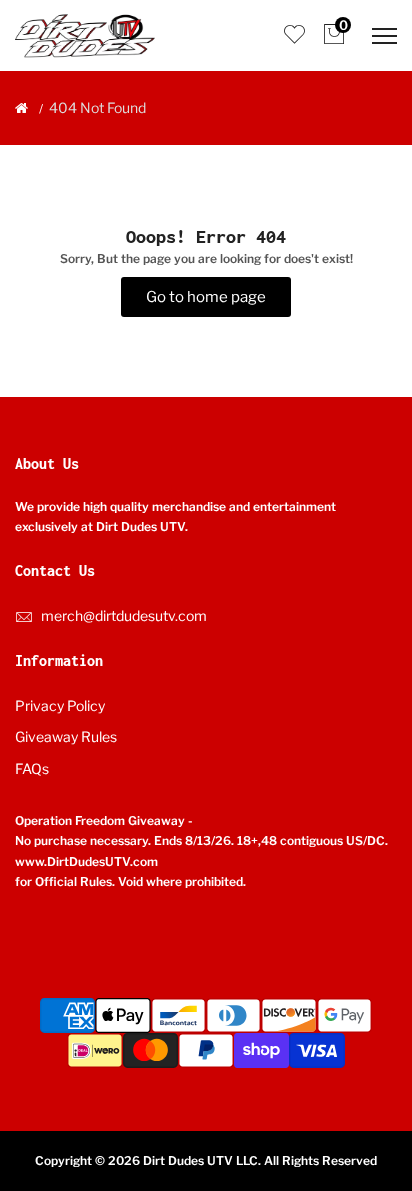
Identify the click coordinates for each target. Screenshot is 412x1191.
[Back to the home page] (21, 108)
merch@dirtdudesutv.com (124, 615)
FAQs (32, 768)
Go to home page (206, 297)
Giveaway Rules (66, 736)
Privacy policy (60, 705)
